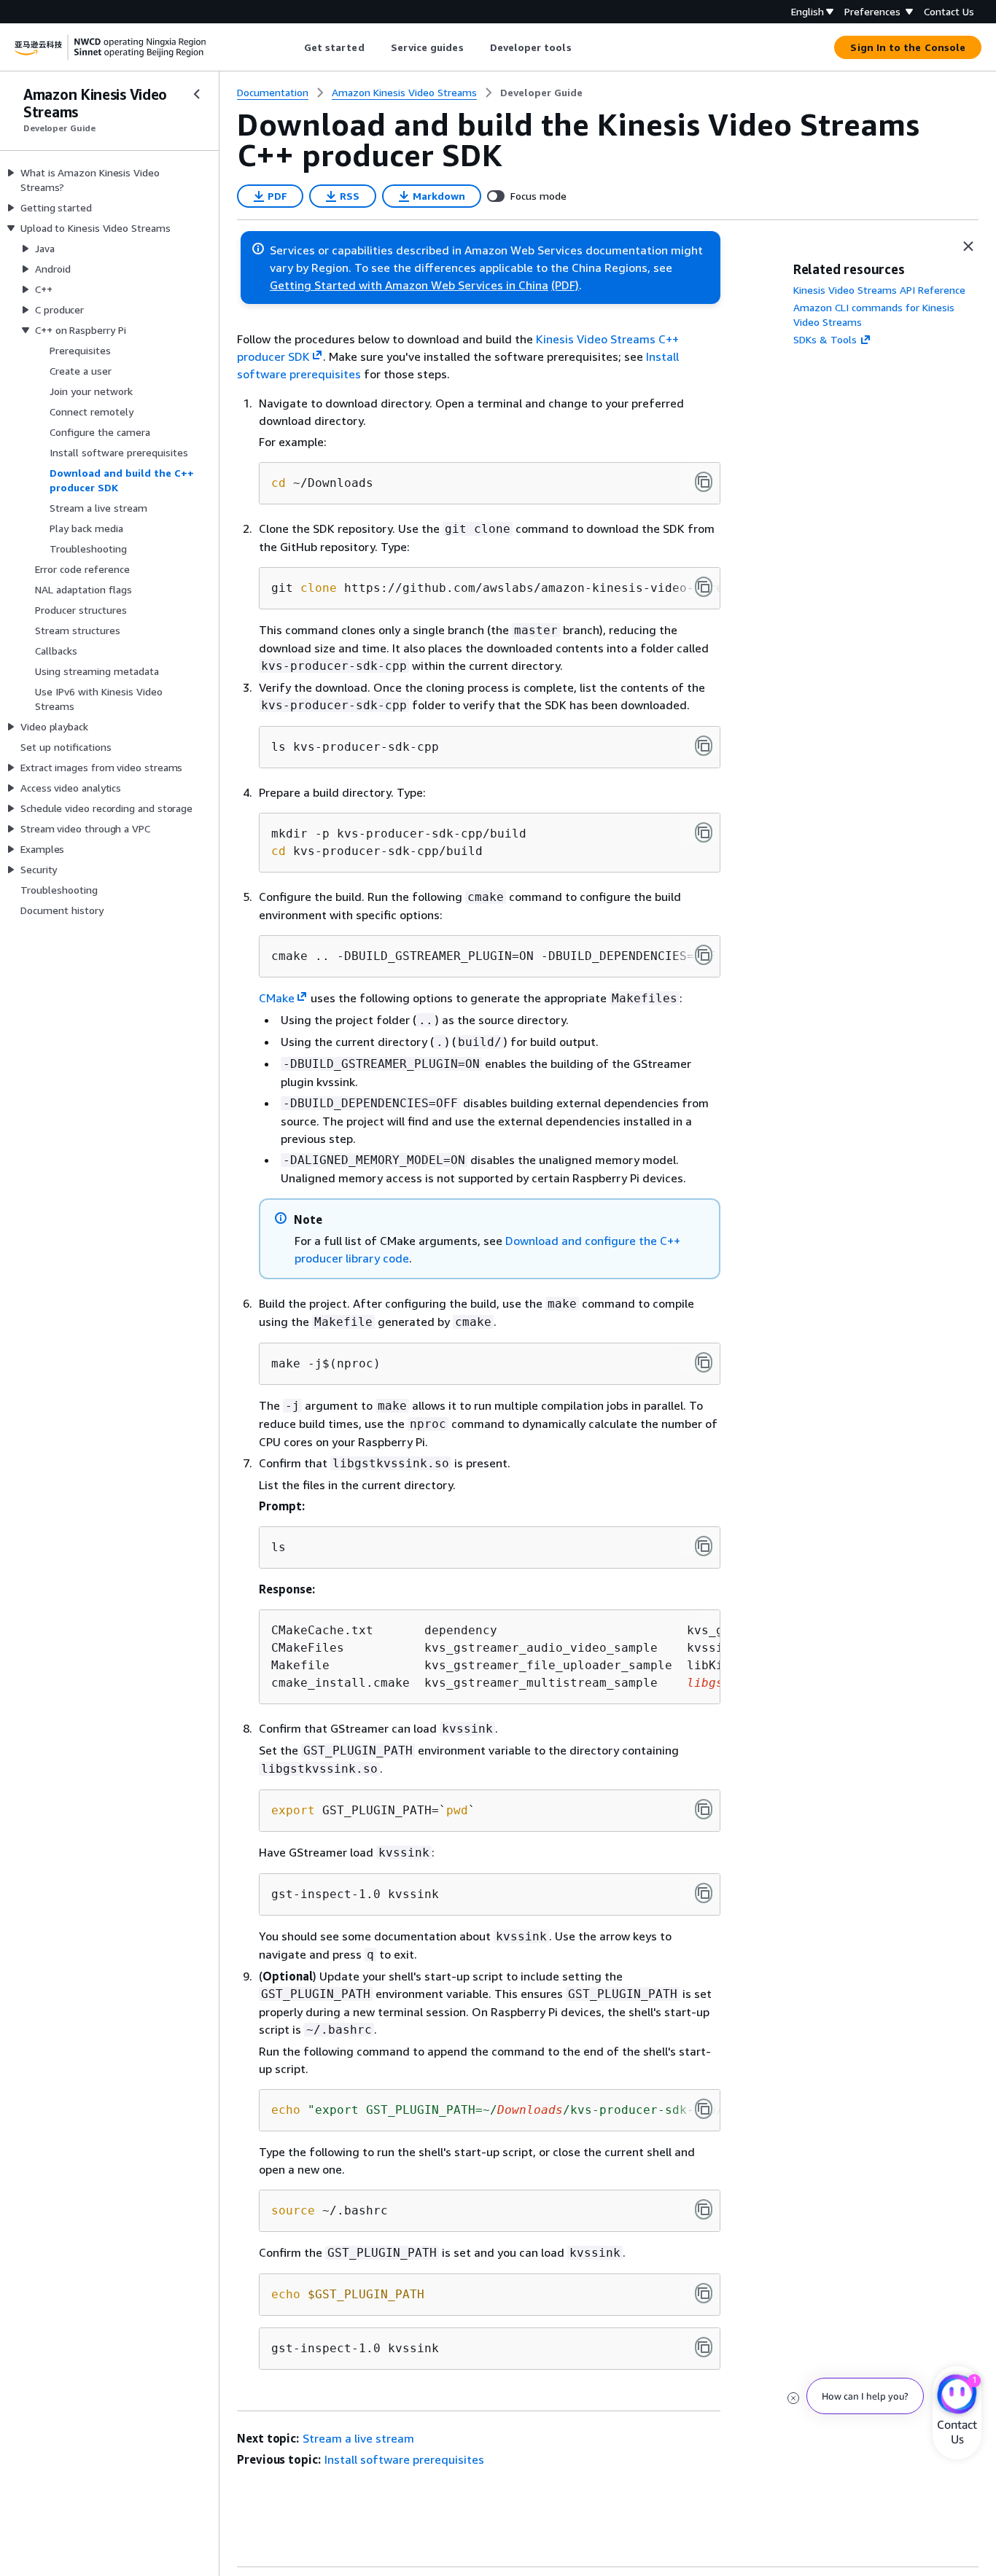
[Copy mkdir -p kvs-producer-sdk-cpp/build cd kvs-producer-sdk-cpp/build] (704, 832)
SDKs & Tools (825, 339)
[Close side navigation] (197, 94)
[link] (541, 93)
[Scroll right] (582, 47)
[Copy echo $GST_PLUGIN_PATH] (704, 2293)
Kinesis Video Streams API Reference (879, 290)
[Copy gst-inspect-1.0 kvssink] (704, 1893)
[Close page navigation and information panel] (968, 246)
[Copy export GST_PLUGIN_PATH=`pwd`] (704, 1809)
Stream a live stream (358, 2438)
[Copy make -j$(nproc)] (704, 1362)
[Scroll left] (293, 47)
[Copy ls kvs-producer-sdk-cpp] (704, 746)
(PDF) (565, 285)
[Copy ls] (704, 1546)
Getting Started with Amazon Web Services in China (409, 285)
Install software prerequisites (404, 2459)
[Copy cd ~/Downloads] (704, 482)
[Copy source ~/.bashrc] (704, 2209)
